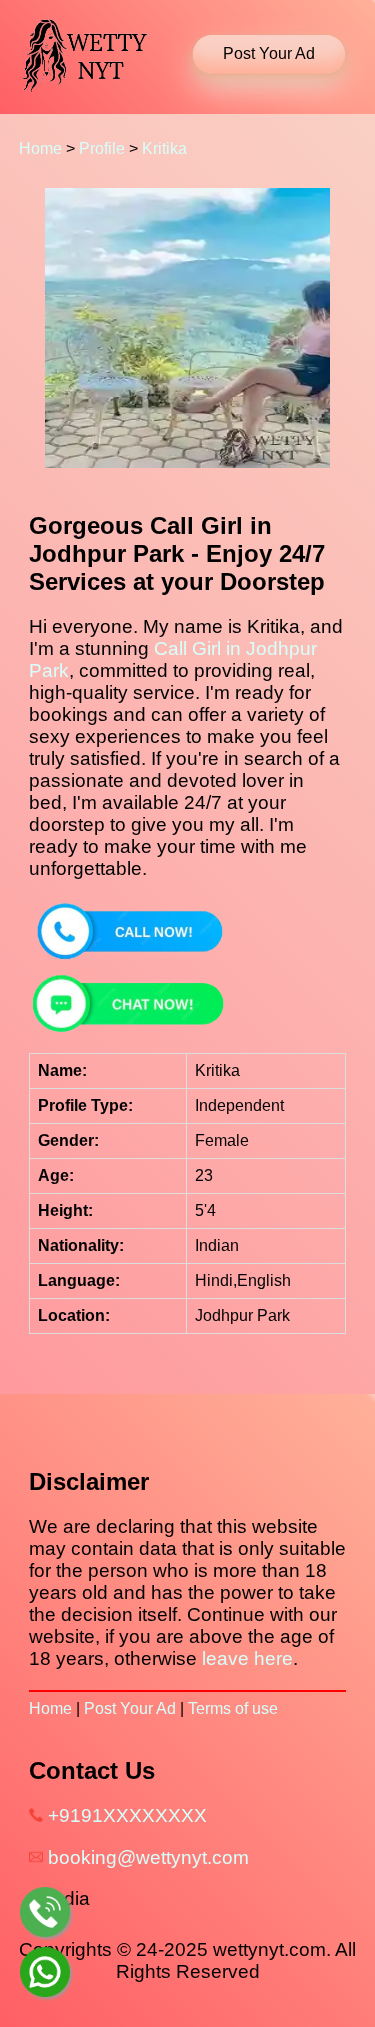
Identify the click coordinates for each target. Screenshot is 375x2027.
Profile (102, 148)
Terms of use (233, 1708)
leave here (247, 1658)
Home (40, 148)
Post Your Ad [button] (269, 53)
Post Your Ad (130, 1708)
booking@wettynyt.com (148, 1857)
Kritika (164, 148)
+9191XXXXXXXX (127, 1815)
